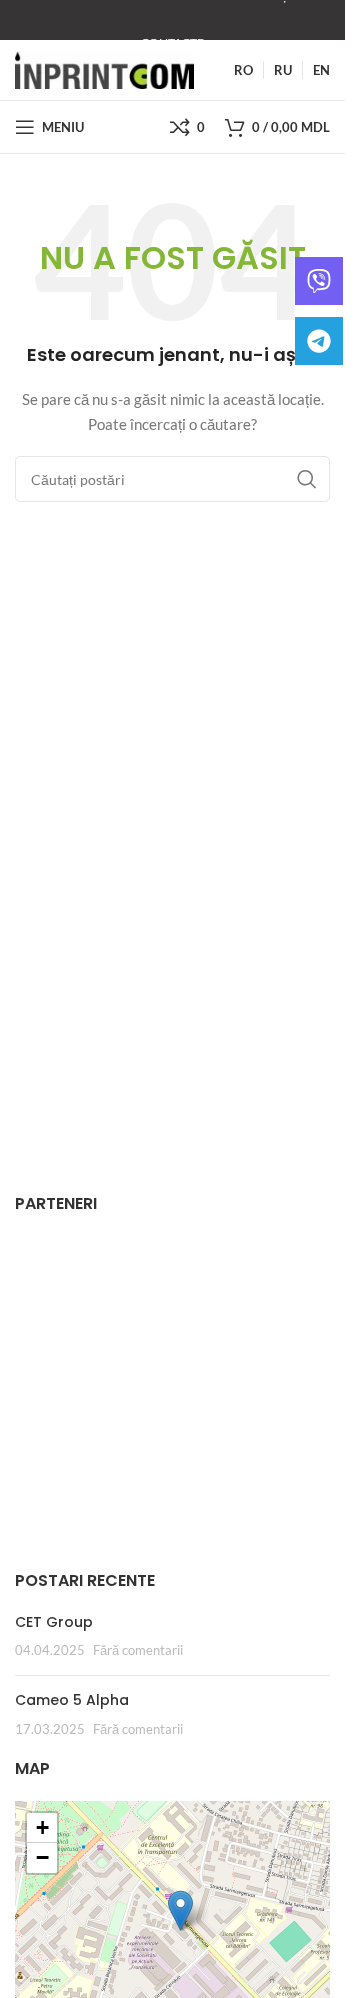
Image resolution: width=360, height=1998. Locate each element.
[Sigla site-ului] (104, 68)
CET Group (54, 1622)
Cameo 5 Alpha (72, 1700)
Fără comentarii (138, 1650)
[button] (180, 1910)
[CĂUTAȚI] (307, 479)
